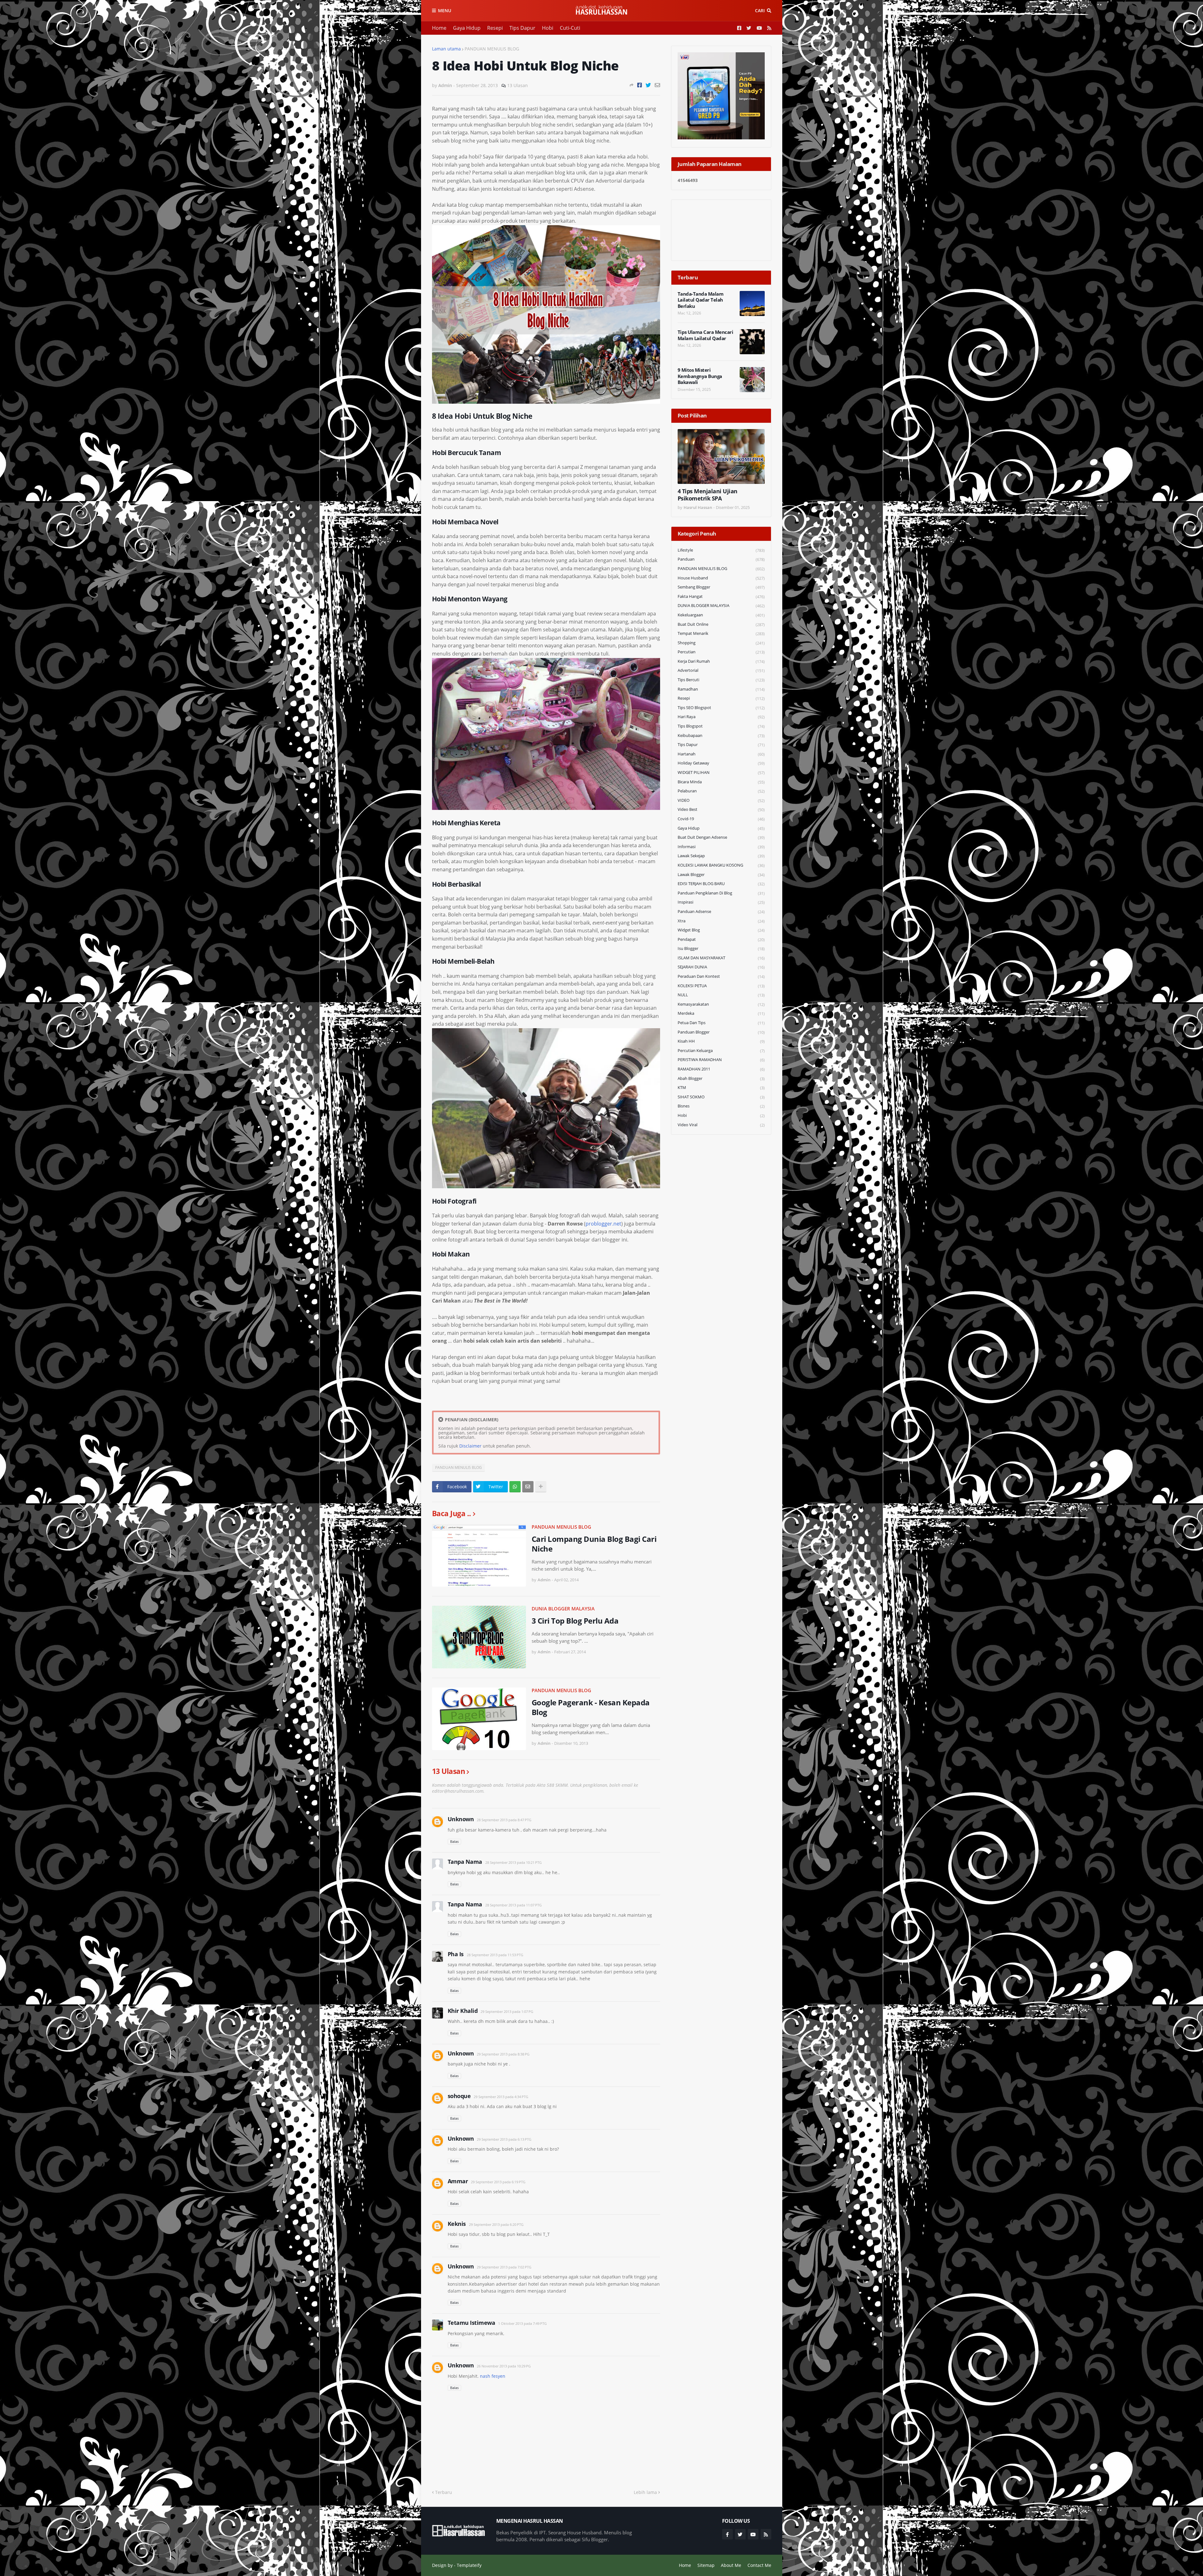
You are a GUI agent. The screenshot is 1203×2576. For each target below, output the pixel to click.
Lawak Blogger (721, 875)
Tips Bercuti (721, 680)
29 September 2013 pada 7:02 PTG (504, 2267)
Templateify (469, 2565)
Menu (445, 10)
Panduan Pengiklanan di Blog (721, 893)
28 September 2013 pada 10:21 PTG (513, 1862)
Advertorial (721, 670)
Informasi (721, 847)
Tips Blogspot (721, 726)
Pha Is (456, 1954)
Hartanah (721, 754)
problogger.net (603, 1224)
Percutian (721, 652)
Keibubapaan (721, 736)
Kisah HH (721, 1041)
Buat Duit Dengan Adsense (721, 837)
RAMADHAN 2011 (721, 1069)
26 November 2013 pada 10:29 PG (504, 2366)
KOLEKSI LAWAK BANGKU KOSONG (721, 865)
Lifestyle (721, 550)
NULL (721, 995)
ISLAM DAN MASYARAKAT (721, 958)
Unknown (461, 1819)
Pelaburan (721, 791)
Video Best (721, 809)
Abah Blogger (721, 1078)
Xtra (721, 921)
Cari (760, 10)
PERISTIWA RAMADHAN (721, 1060)
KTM (721, 1088)
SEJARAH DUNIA (721, 967)
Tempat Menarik (721, 633)
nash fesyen (493, 2376)
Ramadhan (721, 689)
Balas (454, 1841)
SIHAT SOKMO (721, 1097)
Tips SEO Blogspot (721, 708)
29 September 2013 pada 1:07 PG (507, 2011)
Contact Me (759, 2565)
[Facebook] (640, 85)
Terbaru (444, 2492)
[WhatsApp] (515, 1487)
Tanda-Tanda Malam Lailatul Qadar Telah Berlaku (701, 300)
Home (439, 28)
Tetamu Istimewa (471, 2323)
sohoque (459, 2096)
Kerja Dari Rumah (721, 661)
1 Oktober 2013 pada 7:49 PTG (522, 2323)
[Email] (657, 85)
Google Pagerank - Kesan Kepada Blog (591, 1707)
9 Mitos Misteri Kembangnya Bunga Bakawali (700, 376)
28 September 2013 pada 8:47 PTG (504, 1820)
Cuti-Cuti (570, 28)
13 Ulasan (518, 85)
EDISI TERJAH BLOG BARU (721, 884)
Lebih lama (645, 2492)
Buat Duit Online (721, 624)
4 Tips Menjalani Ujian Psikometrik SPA (708, 495)
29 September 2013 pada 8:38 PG (503, 2054)
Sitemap (706, 2565)
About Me (731, 2565)
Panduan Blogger (721, 1032)
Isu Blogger (721, 949)
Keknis (457, 2224)
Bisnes (721, 1106)
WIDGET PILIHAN (721, 772)
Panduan (721, 559)
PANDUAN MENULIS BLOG (492, 49)
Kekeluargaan (721, 615)
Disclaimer (470, 1446)
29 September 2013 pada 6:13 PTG (504, 2139)
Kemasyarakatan (721, 1004)
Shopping (721, 643)
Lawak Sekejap (721, 856)
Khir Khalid (463, 2011)
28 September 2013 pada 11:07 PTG (513, 1905)
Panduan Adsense (721, 912)
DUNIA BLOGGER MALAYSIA (563, 1609)
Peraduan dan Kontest (721, 976)
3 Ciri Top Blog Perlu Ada (575, 1621)
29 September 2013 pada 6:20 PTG (496, 2224)
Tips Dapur (522, 28)
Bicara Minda (721, 782)
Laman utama (446, 49)
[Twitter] (648, 85)
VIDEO (721, 800)
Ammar (458, 2181)
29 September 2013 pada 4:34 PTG (501, 2097)
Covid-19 (721, 819)
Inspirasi (721, 902)
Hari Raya (721, 717)
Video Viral (721, 1125)
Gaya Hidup (467, 28)
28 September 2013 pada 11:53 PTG (495, 1955)
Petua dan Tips (721, 1023)
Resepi (495, 28)
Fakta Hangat (721, 596)
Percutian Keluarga (721, 1051)
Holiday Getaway (721, 763)
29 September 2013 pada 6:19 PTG (498, 2182)
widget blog (721, 930)
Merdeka (721, 1013)
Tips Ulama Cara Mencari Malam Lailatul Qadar (706, 335)
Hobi (548, 28)
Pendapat (721, 939)
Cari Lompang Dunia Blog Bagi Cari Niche (594, 1544)
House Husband (721, 578)
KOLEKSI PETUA (721, 986)
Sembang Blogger (721, 587)
